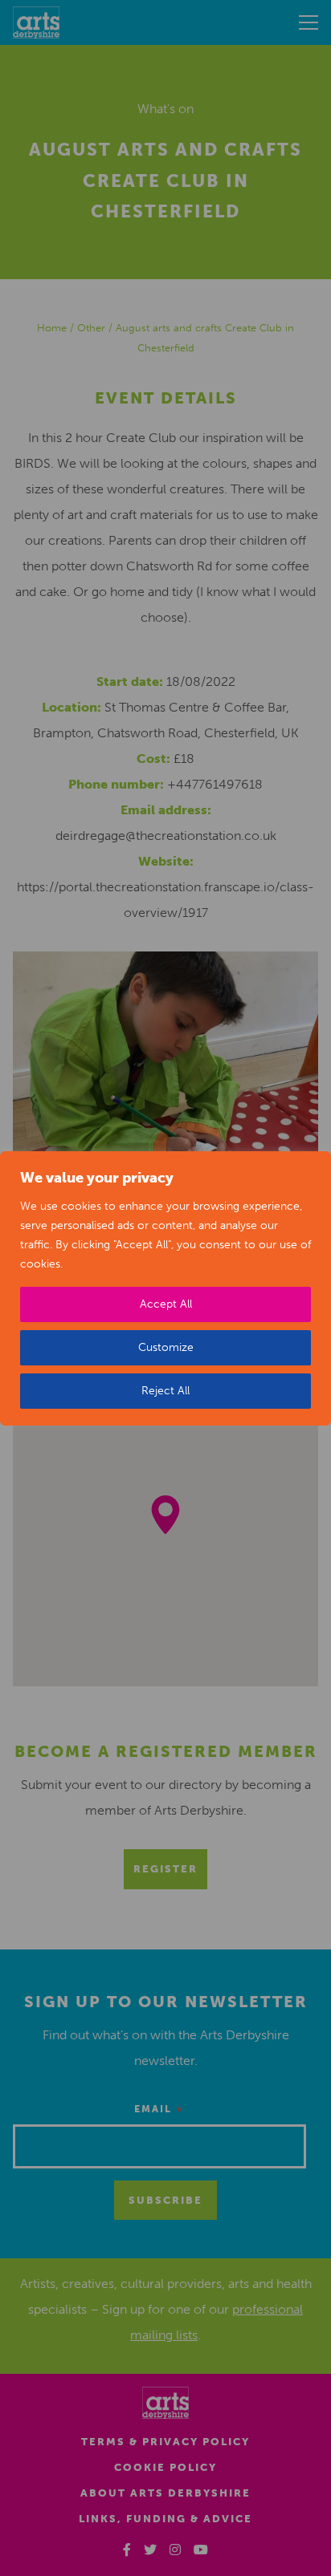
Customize (166, 1347)
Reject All (165, 1391)
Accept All (166, 1304)
